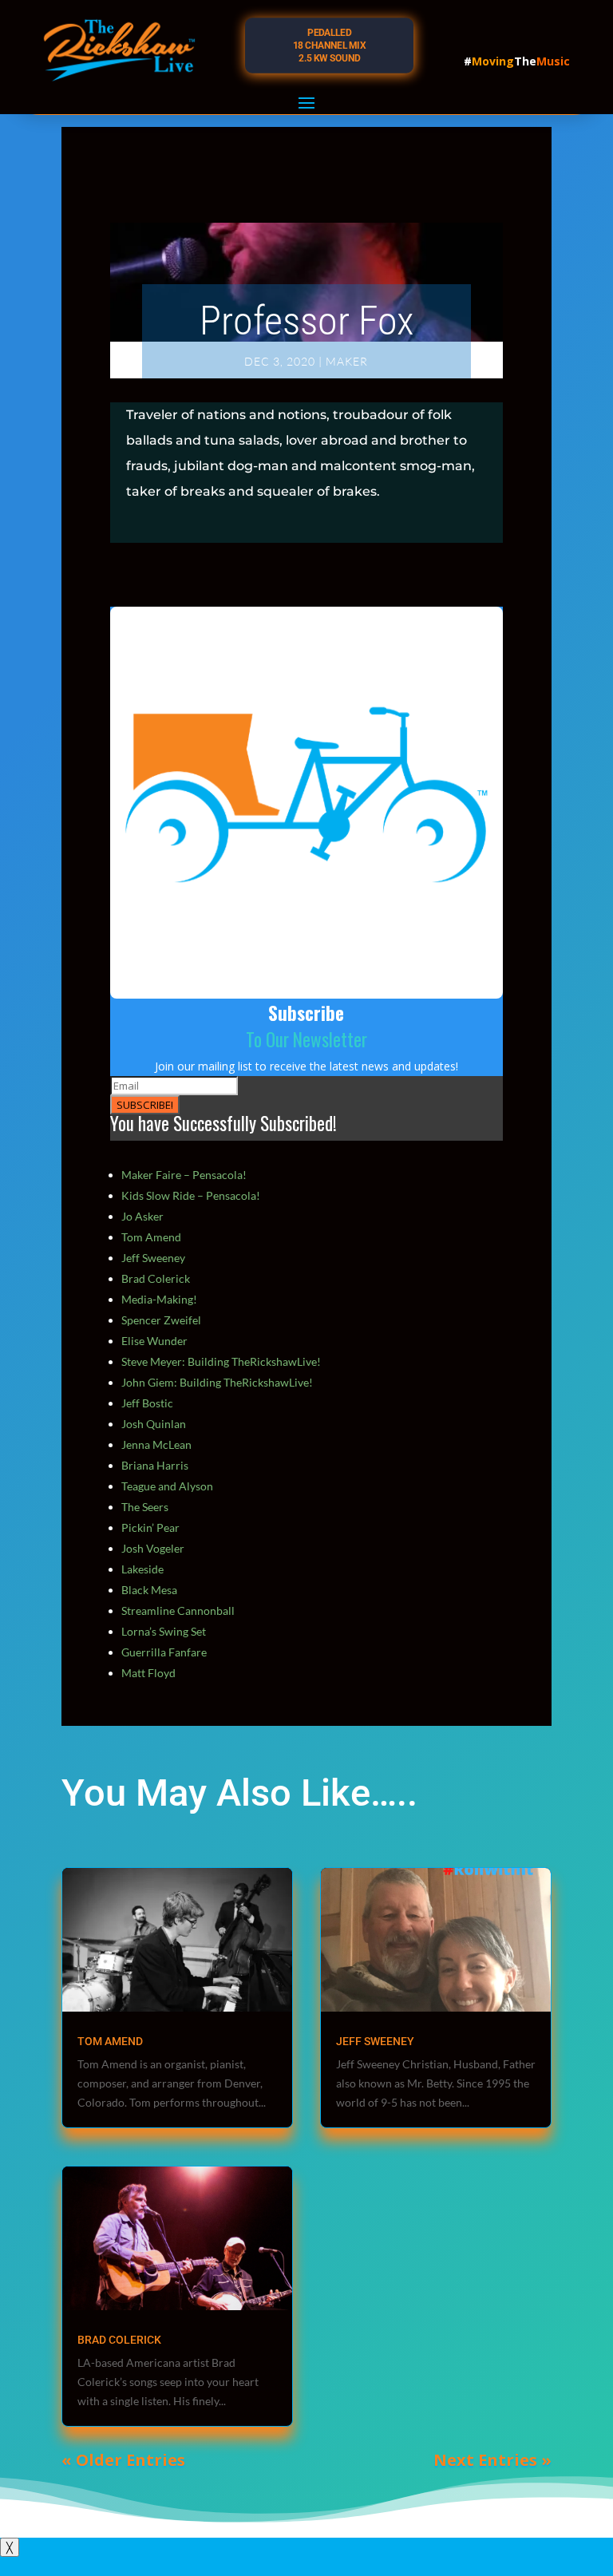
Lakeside (142, 1569)
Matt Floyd (148, 1673)
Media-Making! (159, 1299)
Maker (347, 361)
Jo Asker (142, 1216)
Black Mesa (149, 1590)
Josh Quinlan (154, 1424)
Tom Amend (151, 1237)
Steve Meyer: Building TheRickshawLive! (221, 1361)
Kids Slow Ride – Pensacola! (191, 1195)
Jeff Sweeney (153, 1258)
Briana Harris (155, 1465)
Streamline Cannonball (178, 1610)
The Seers (145, 1507)
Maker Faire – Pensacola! (184, 1175)
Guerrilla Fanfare (164, 1652)
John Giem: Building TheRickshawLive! (217, 1382)
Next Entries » (492, 2460)
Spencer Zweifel (161, 1320)
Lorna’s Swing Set (164, 1631)
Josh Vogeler (153, 1548)
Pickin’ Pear (150, 1527)
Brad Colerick (156, 1278)
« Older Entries (123, 2460)
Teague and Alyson (167, 1486)
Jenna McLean (156, 1444)
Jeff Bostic (147, 1403)
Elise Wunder (154, 1341)
